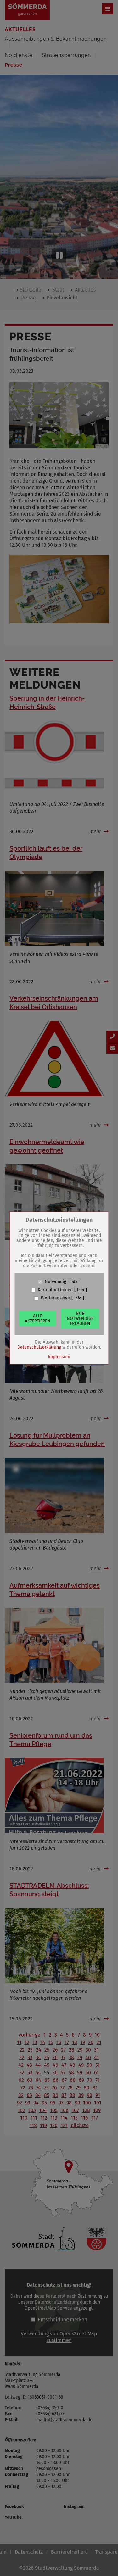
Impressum (59, 1357)
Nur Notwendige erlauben (80, 1319)
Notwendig (55, 1282)
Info (74, 1282)
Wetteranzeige (55, 1298)
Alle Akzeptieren (38, 1319)
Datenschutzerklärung (39, 1347)
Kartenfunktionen (55, 1290)
